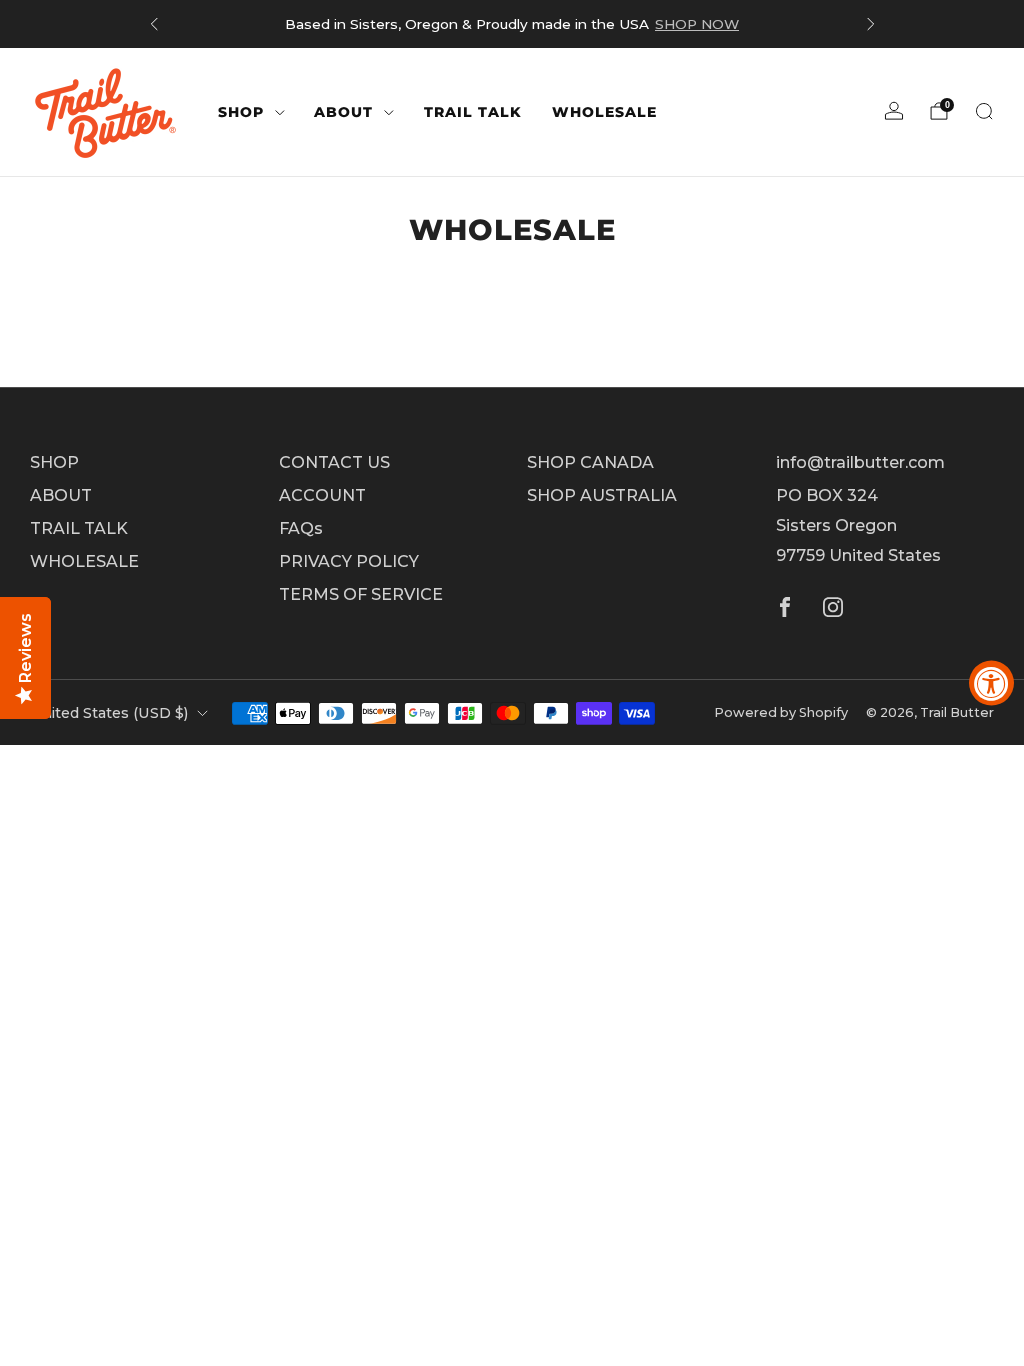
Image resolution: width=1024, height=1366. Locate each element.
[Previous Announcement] (154, 24)
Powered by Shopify (781, 712)
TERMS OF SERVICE (361, 594)
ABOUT (343, 112)
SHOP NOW (697, 24)
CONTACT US (334, 462)
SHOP (241, 112)
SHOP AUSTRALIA (602, 495)
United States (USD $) (109, 713)
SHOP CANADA (590, 462)
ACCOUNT (322, 495)
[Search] (984, 111)
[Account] (894, 111)
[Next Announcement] (871, 24)
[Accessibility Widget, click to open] (991, 683)
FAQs (301, 528)
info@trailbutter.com (860, 462)
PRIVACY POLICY (349, 561)
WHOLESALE (604, 112)
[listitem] (512, 24)
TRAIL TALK (473, 112)
